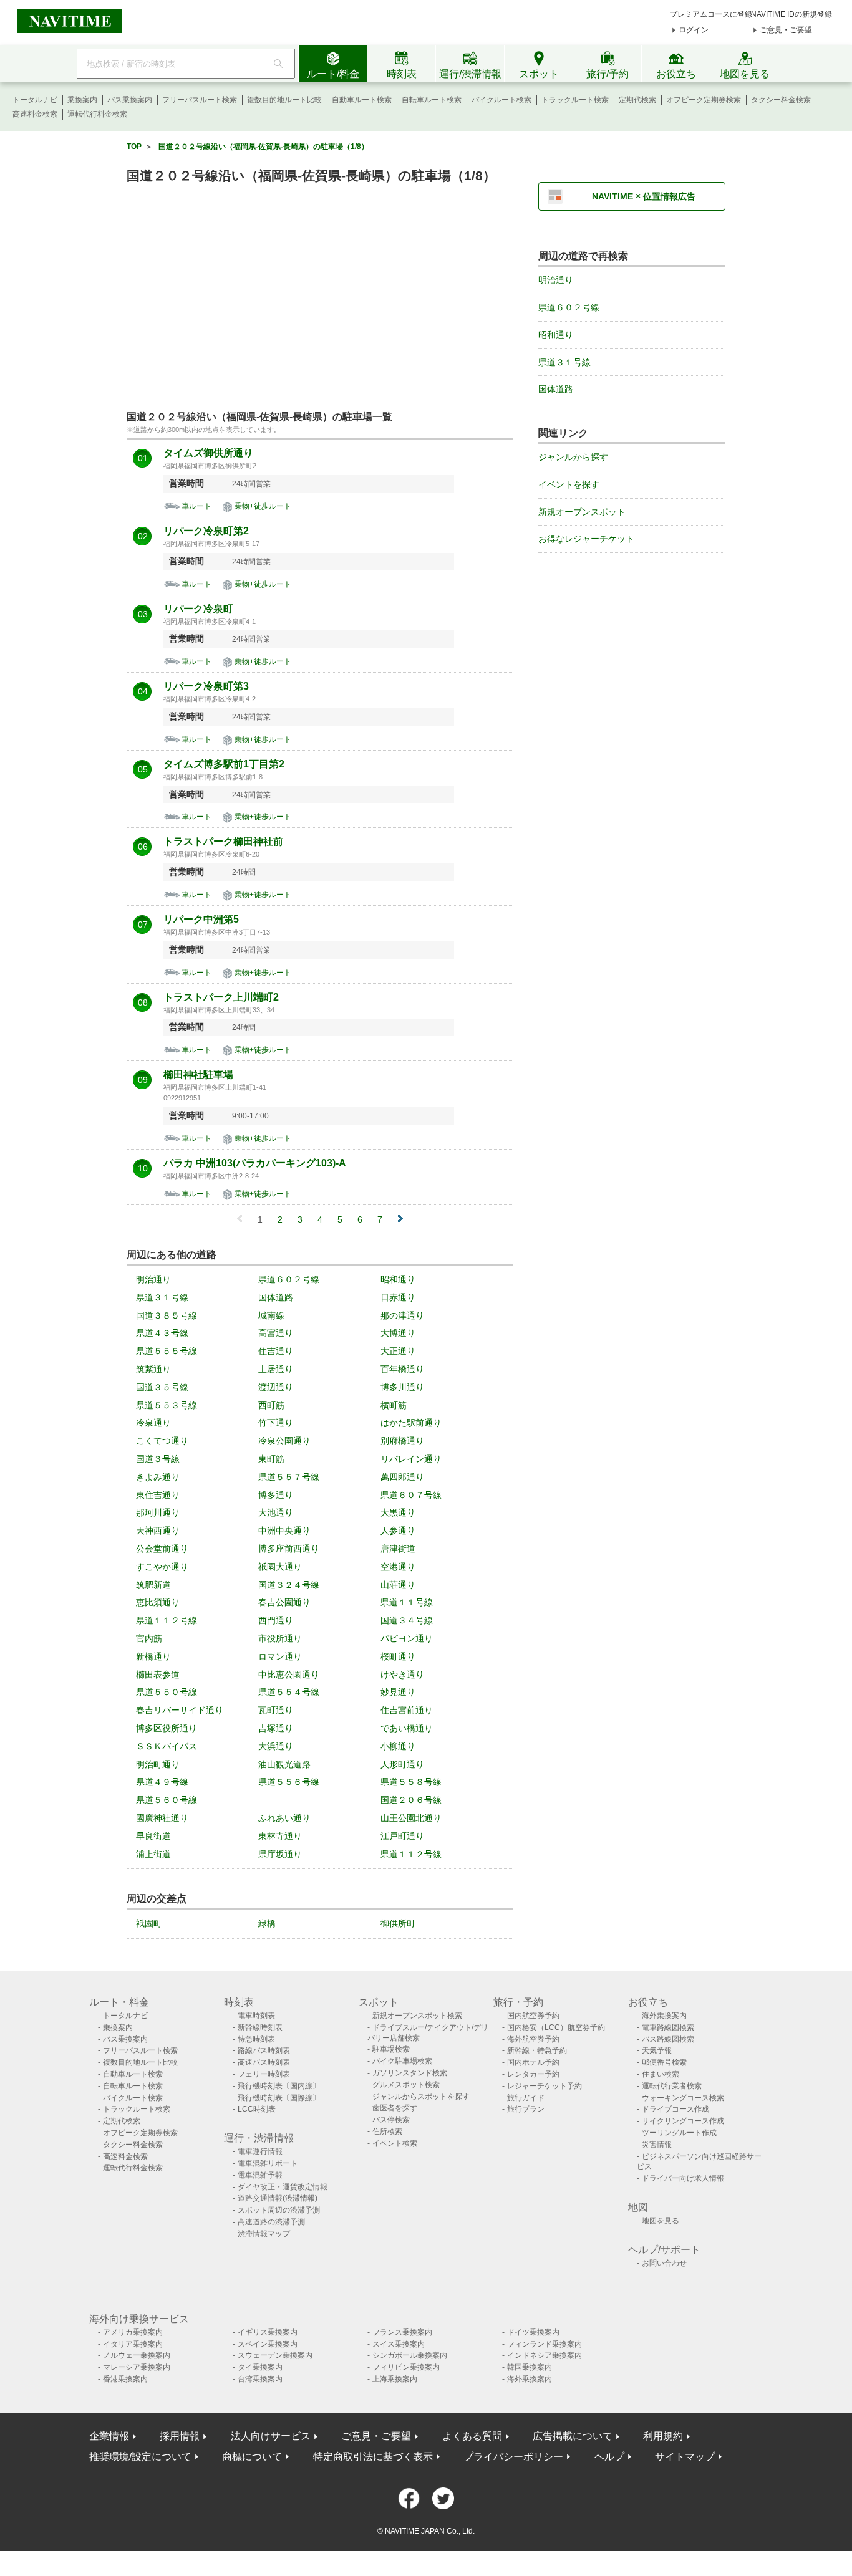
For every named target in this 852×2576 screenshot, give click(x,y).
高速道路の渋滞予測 (271, 2222)
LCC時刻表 (257, 2109)
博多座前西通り (289, 1549)
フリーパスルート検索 (200, 100)
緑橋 (267, 1923)
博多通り (276, 1495)
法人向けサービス (271, 2436)
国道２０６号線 (411, 1800)
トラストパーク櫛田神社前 (223, 842)
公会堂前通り (162, 1549)
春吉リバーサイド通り (180, 1710)
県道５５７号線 (289, 1477)
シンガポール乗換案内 (410, 2355)
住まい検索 (661, 2074)
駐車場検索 (391, 2049)
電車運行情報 (260, 2151)
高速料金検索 (35, 114)
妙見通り (398, 1692)
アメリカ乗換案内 (133, 2332)
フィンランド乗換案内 (545, 2344)
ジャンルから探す (573, 457)
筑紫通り (153, 1369)
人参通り (398, 1531)
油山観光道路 (284, 1764)
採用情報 (180, 2436)
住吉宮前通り (407, 1710)
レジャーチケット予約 (545, 2086)
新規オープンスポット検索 (417, 2016)
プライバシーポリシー (513, 2457)
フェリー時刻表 (264, 2074)
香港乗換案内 (125, 2379)
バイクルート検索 (501, 100)
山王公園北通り (411, 1818)
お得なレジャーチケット (586, 539)
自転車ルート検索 (432, 100)
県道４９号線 (162, 1782)
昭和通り (398, 1279)
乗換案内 (82, 100)
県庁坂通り (280, 1854)
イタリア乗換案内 (133, 2344)
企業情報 (109, 2436)
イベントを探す (569, 484)
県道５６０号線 (167, 1800)
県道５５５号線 (167, 1351)
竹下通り (276, 1423)
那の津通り (402, 1315)
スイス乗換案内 (399, 2344)
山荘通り (398, 1585)
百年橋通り (402, 1369)
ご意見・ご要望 (786, 30)
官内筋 (149, 1638)
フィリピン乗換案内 (406, 2367)
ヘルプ (609, 2457)
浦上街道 (153, 1854)
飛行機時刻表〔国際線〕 (279, 2098)
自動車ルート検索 (362, 100)
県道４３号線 (162, 1333)
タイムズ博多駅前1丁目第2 (224, 764)
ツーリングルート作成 (679, 2133)
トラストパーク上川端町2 (221, 997)
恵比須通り (158, 1602)
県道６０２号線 (289, 1279)
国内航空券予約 (533, 2016)
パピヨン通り (407, 1638)
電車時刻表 (256, 2016)
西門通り (276, 1620)
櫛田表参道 (158, 1675)
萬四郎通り (402, 1477)
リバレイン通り (411, 1459)
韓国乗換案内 (530, 2367)
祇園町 (149, 1923)
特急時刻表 (256, 2039)
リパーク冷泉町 (198, 609)
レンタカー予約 (533, 2074)
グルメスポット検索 (406, 2085)
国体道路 (276, 1297)
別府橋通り (402, 1441)
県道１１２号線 (167, 1620)
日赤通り (398, 1297)
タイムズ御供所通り (208, 453)
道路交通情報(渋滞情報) (278, 2198)
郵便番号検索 (664, 2062)
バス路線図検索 (668, 2039)
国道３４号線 (407, 1620)
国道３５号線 (162, 1387)
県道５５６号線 (289, 1782)
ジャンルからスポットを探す (421, 2097)
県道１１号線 (407, 1602)
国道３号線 (158, 1459)
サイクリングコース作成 (683, 2121)
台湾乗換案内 (260, 2379)
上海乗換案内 (395, 2379)
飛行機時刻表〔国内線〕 (279, 2086)
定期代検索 (637, 100)
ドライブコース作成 (675, 2109)
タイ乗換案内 (260, 2367)
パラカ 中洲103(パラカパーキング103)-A (255, 1163)
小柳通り (398, 1746)
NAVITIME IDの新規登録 (791, 14)
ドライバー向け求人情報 (683, 2178)
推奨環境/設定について (140, 2457)
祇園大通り (280, 1567)
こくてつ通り (162, 1441)
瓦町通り (276, 1710)
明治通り (153, 1279)
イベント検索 (395, 2143)
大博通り (398, 1333)
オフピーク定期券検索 (704, 100)
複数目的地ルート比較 (284, 100)
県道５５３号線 (167, 1405)
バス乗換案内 (130, 100)
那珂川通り (158, 1512)
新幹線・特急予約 (537, 2050)
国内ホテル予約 (533, 2062)
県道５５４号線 (289, 1692)
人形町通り (402, 1764)
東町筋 (271, 1459)
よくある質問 (472, 2436)
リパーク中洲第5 (201, 920)
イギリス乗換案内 (268, 2332)
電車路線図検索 (668, 2027)
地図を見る (661, 2221)
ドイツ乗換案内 (533, 2332)
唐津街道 (398, 1549)
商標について (252, 2457)
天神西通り (158, 1531)
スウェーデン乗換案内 (275, 2355)
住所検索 (387, 2131)
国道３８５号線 (167, 1315)
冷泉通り (153, 1423)
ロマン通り (280, 1656)
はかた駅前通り (411, 1423)
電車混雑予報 (260, 2175)
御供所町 (398, 1923)
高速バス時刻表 (264, 2062)
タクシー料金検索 (781, 100)
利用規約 (663, 2436)
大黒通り (398, 1512)
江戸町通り (402, 1836)
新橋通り (153, 1656)
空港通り (398, 1567)
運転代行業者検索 (672, 2086)
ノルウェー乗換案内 (137, 2355)
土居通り (276, 1369)
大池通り (276, 1512)
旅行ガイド (526, 2098)
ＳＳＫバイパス (167, 1746)
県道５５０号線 (167, 1692)
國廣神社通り (162, 1818)
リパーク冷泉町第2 (206, 531)
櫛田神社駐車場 (198, 1075)
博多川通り (402, 1387)
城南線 (271, 1315)
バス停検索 (391, 2120)
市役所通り (280, 1638)
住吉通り (276, 1351)
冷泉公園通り (284, 1441)
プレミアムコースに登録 (711, 14)
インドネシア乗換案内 (545, 2355)
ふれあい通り (284, 1818)
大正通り (398, 1351)
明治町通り (158, 1764)
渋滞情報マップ (264, 2234)
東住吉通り (158, 1495)
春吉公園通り (284, 1602)
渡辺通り (276, 1387)
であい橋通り (407, 1728)
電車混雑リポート (268, 2163)
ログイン (694, 30)
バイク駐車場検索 (402, 2061)
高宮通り (276, 1333)
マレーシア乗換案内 (137, 2367)
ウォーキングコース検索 (683, 2098)
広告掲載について (573, 2436)
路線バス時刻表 (264, 2050)
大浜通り (276, 1746)
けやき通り (402, 1675)
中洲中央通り (284, 1531)
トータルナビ (35, 100)
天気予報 (657, 2050)
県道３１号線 (162, 1297)
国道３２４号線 (289, 1585)
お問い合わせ (664, 2263)
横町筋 (394, 1405)
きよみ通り (158, 1477)
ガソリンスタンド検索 (410, 2073)
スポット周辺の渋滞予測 (279, 2210)
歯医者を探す (395, 2108)
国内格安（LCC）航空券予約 (556, 2027)
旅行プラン (526, 2109)
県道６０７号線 (411, 1495)
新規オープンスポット (582, 512)
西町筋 (271, 1405)
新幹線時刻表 (260, 2027)
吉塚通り (276, 1728)
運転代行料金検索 (97, 114)
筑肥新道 (153, 1585)
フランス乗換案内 (402, 2332)
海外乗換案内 (664, 2016)
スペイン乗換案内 (268, 2344)
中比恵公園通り (289, 1675)
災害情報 (657, 2145)
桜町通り (398, 1656)
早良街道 (153, 1836)
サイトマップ (685, 2457)
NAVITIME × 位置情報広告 (644, 196)
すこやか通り (162, 1567)
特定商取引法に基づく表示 (373, 2457)
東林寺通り (280, 1836)
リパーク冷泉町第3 (206, 686)
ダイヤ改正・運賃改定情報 (283, 2187)
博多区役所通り (167, 1728)
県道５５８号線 (411, 1782)
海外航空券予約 (533, 2039)
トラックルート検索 (575, 100)
